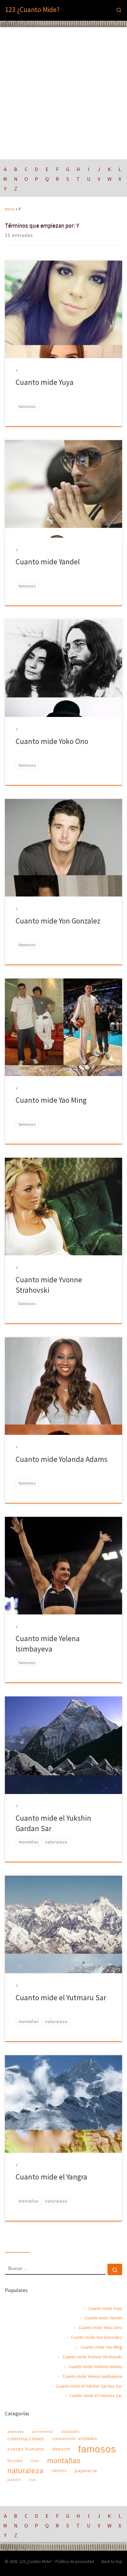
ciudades (70, 2432)
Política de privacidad (75, 2562)
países (14, 2480)
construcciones (26, 2439)
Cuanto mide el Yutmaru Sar (61, 1997)
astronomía (42, 2432)
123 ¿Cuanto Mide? (36, 2562)
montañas (64, 2461)
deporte (61, 2449)
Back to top (112, 2562)
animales (16, 2432)
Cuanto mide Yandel (48, 562)
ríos (33, 2480)
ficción (15, 2461)
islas (35, 2461)
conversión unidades (75, 2439)
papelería (86, 2471)
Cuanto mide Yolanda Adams (62, 1459)
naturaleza (26, 2471)
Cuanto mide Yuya (45, 382)
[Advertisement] (63, 93)
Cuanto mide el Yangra (51, 2177)
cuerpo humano (26, 2449)
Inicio (10, 209)
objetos (59, 2471)
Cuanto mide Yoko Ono (52, 741)
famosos (97, 2449)
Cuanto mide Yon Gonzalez (58, 921)
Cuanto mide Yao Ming (51, 1100)
